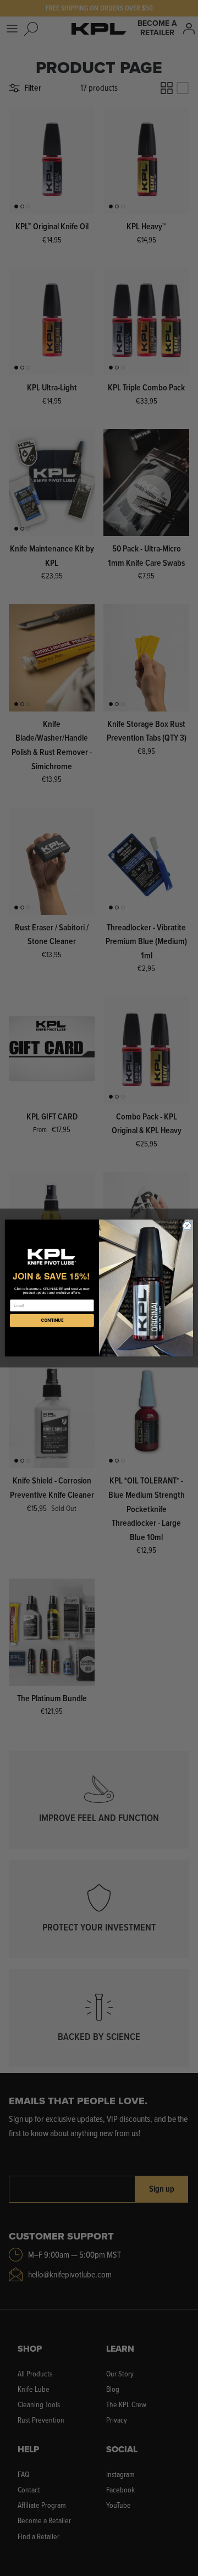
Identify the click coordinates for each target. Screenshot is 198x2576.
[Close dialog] (187, 1226)
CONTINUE (52, 1320)
